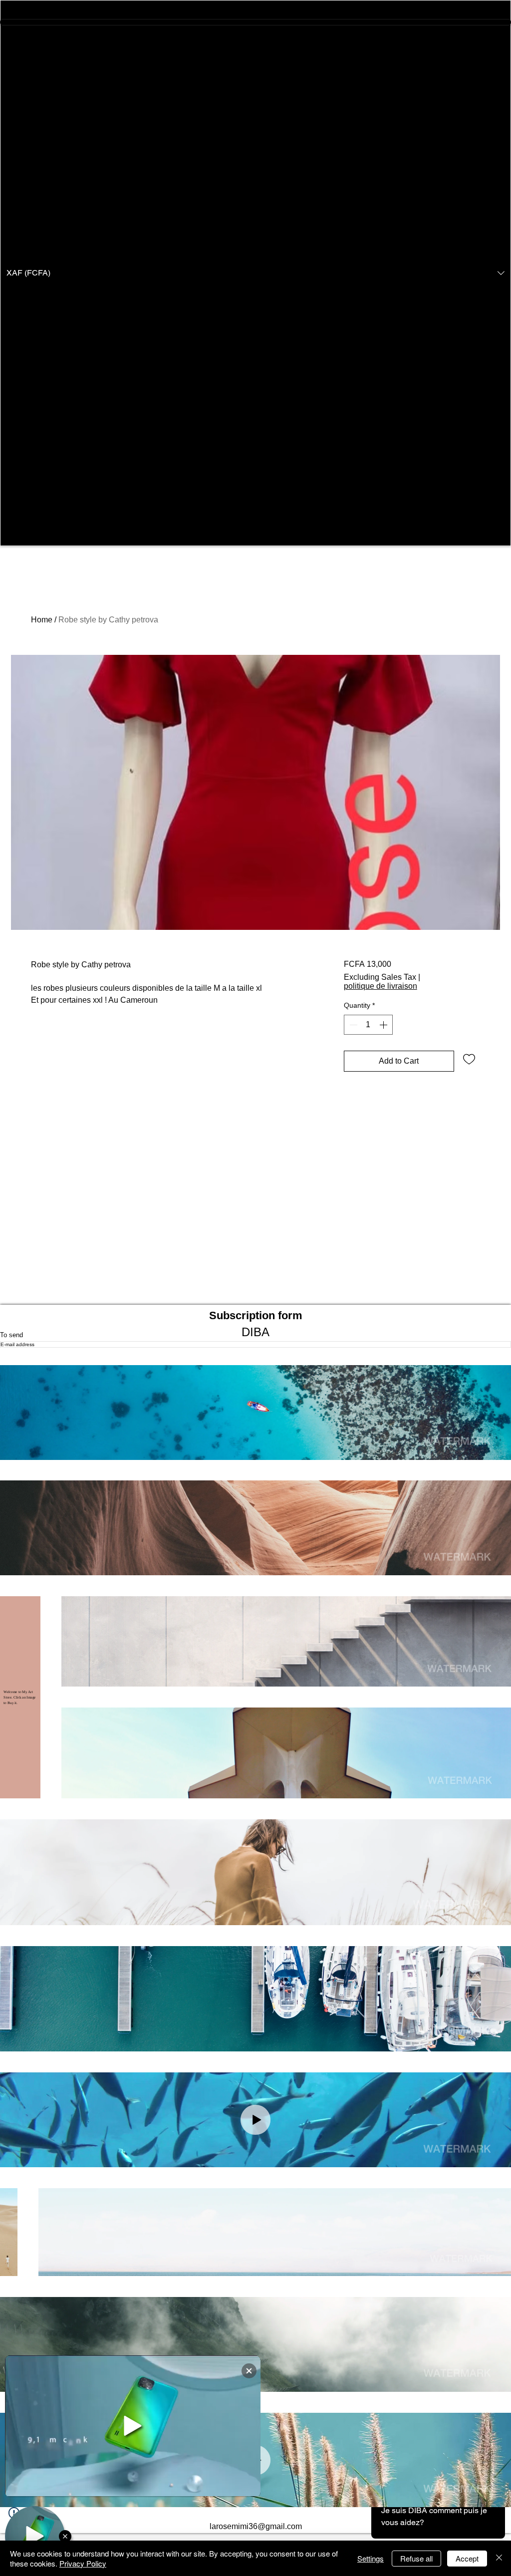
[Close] (499, 2558)
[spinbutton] (368, 1025)
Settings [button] (371, 2558)
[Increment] (384, 1025)
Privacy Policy (83, 2563)
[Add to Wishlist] (469, 1059)
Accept (467, 2558)
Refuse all (416, 2558)
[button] (255, 273)
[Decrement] (352, 1025)
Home (42, 620)
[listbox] (255, 273)
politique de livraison (381, 986)
